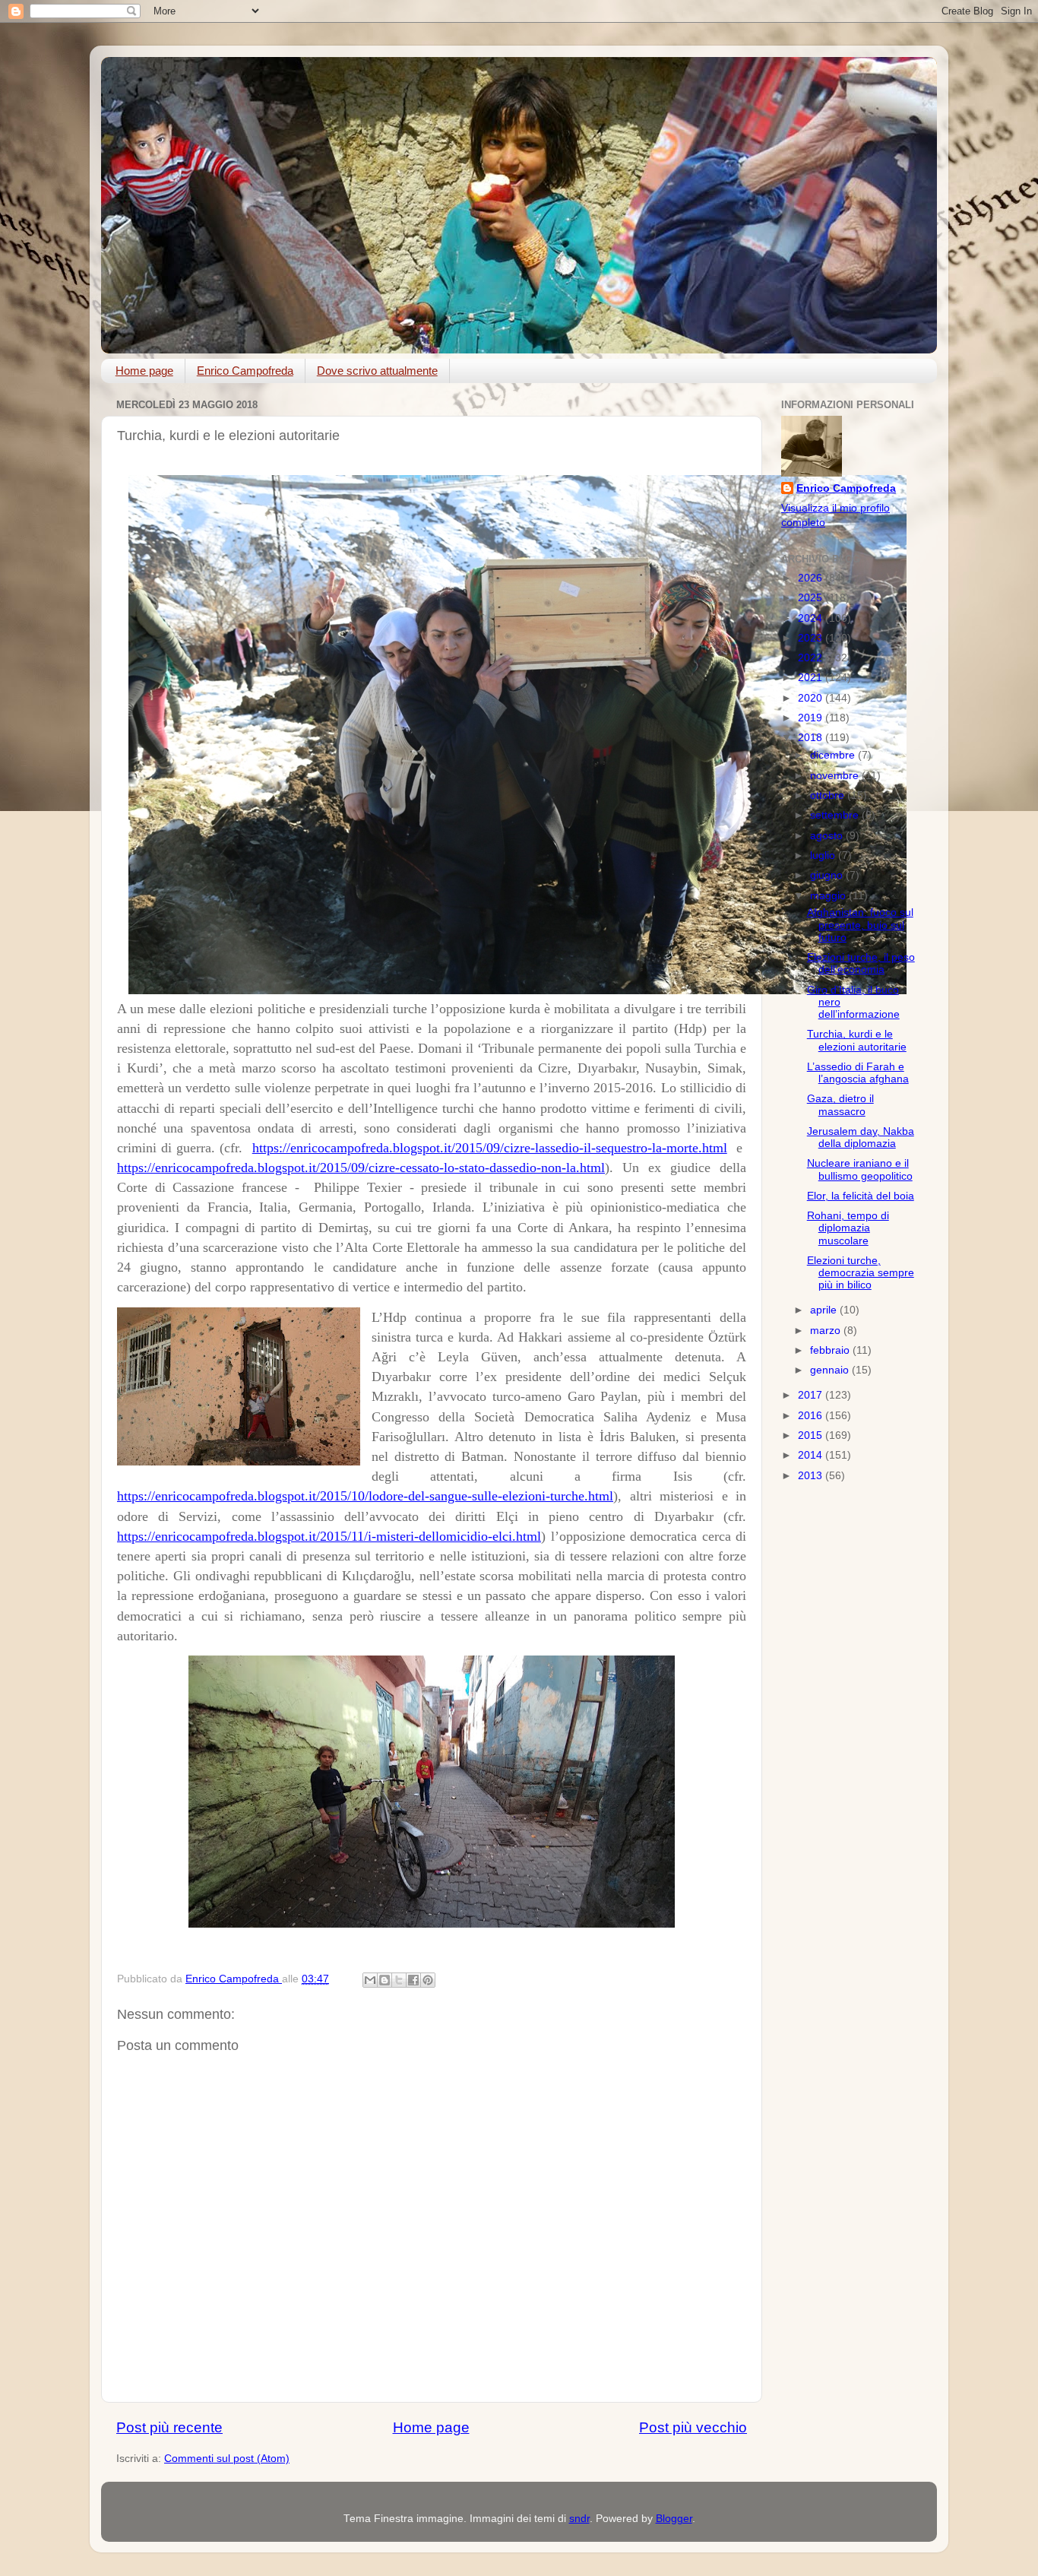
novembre (836, 776)
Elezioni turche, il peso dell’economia (861, 963)
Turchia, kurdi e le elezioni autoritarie (857, 1040)
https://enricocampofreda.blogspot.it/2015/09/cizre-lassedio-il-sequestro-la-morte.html (490, 1148)
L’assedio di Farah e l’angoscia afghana (858, 1073)
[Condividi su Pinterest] (428, 1980)
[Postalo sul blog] (385, 1980)
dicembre (834, 755)
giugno (828, 875)
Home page (144, 371)
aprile (825, 1310)
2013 (812, 1476)
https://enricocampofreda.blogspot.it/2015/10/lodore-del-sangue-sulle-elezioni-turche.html (365, 1496)
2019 (812, 718)
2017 (812, 1395)
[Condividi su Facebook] (413, 1980)
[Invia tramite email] (370, 1980)
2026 (812, 578)
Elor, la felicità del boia (861, 1196)
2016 (812, 1416)
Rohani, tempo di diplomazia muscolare (848, 1228)
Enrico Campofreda (245, 371)
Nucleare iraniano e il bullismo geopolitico (860, 1169)
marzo (827, 1331)
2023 (812, 638)
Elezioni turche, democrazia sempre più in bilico (861, 1273)
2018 (812, 738)
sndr (579, 2519)
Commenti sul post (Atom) (227, 2459)
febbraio (831, 1350)
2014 (812, 1455)
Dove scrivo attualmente (377, 371)
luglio (824, 855)
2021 (812, 678)
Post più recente (169, 2427)
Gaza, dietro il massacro (840, 1105)
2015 (812, 1435)
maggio (829, 896)
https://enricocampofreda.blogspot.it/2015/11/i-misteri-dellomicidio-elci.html (329, 1536)
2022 (812, 658)
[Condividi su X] (399, 1980)
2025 (812, 598)
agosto (828, 836)
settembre (836, 815)
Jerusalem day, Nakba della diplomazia (861, 1137)
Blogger (674, 2519)
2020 (812, 698)
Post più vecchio (693, 2427)
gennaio (831, 1370)
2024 (812, 618)
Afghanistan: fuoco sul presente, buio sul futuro (860, 925)
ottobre (829, 795)
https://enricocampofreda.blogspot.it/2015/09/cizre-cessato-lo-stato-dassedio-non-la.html (361, 1168)
